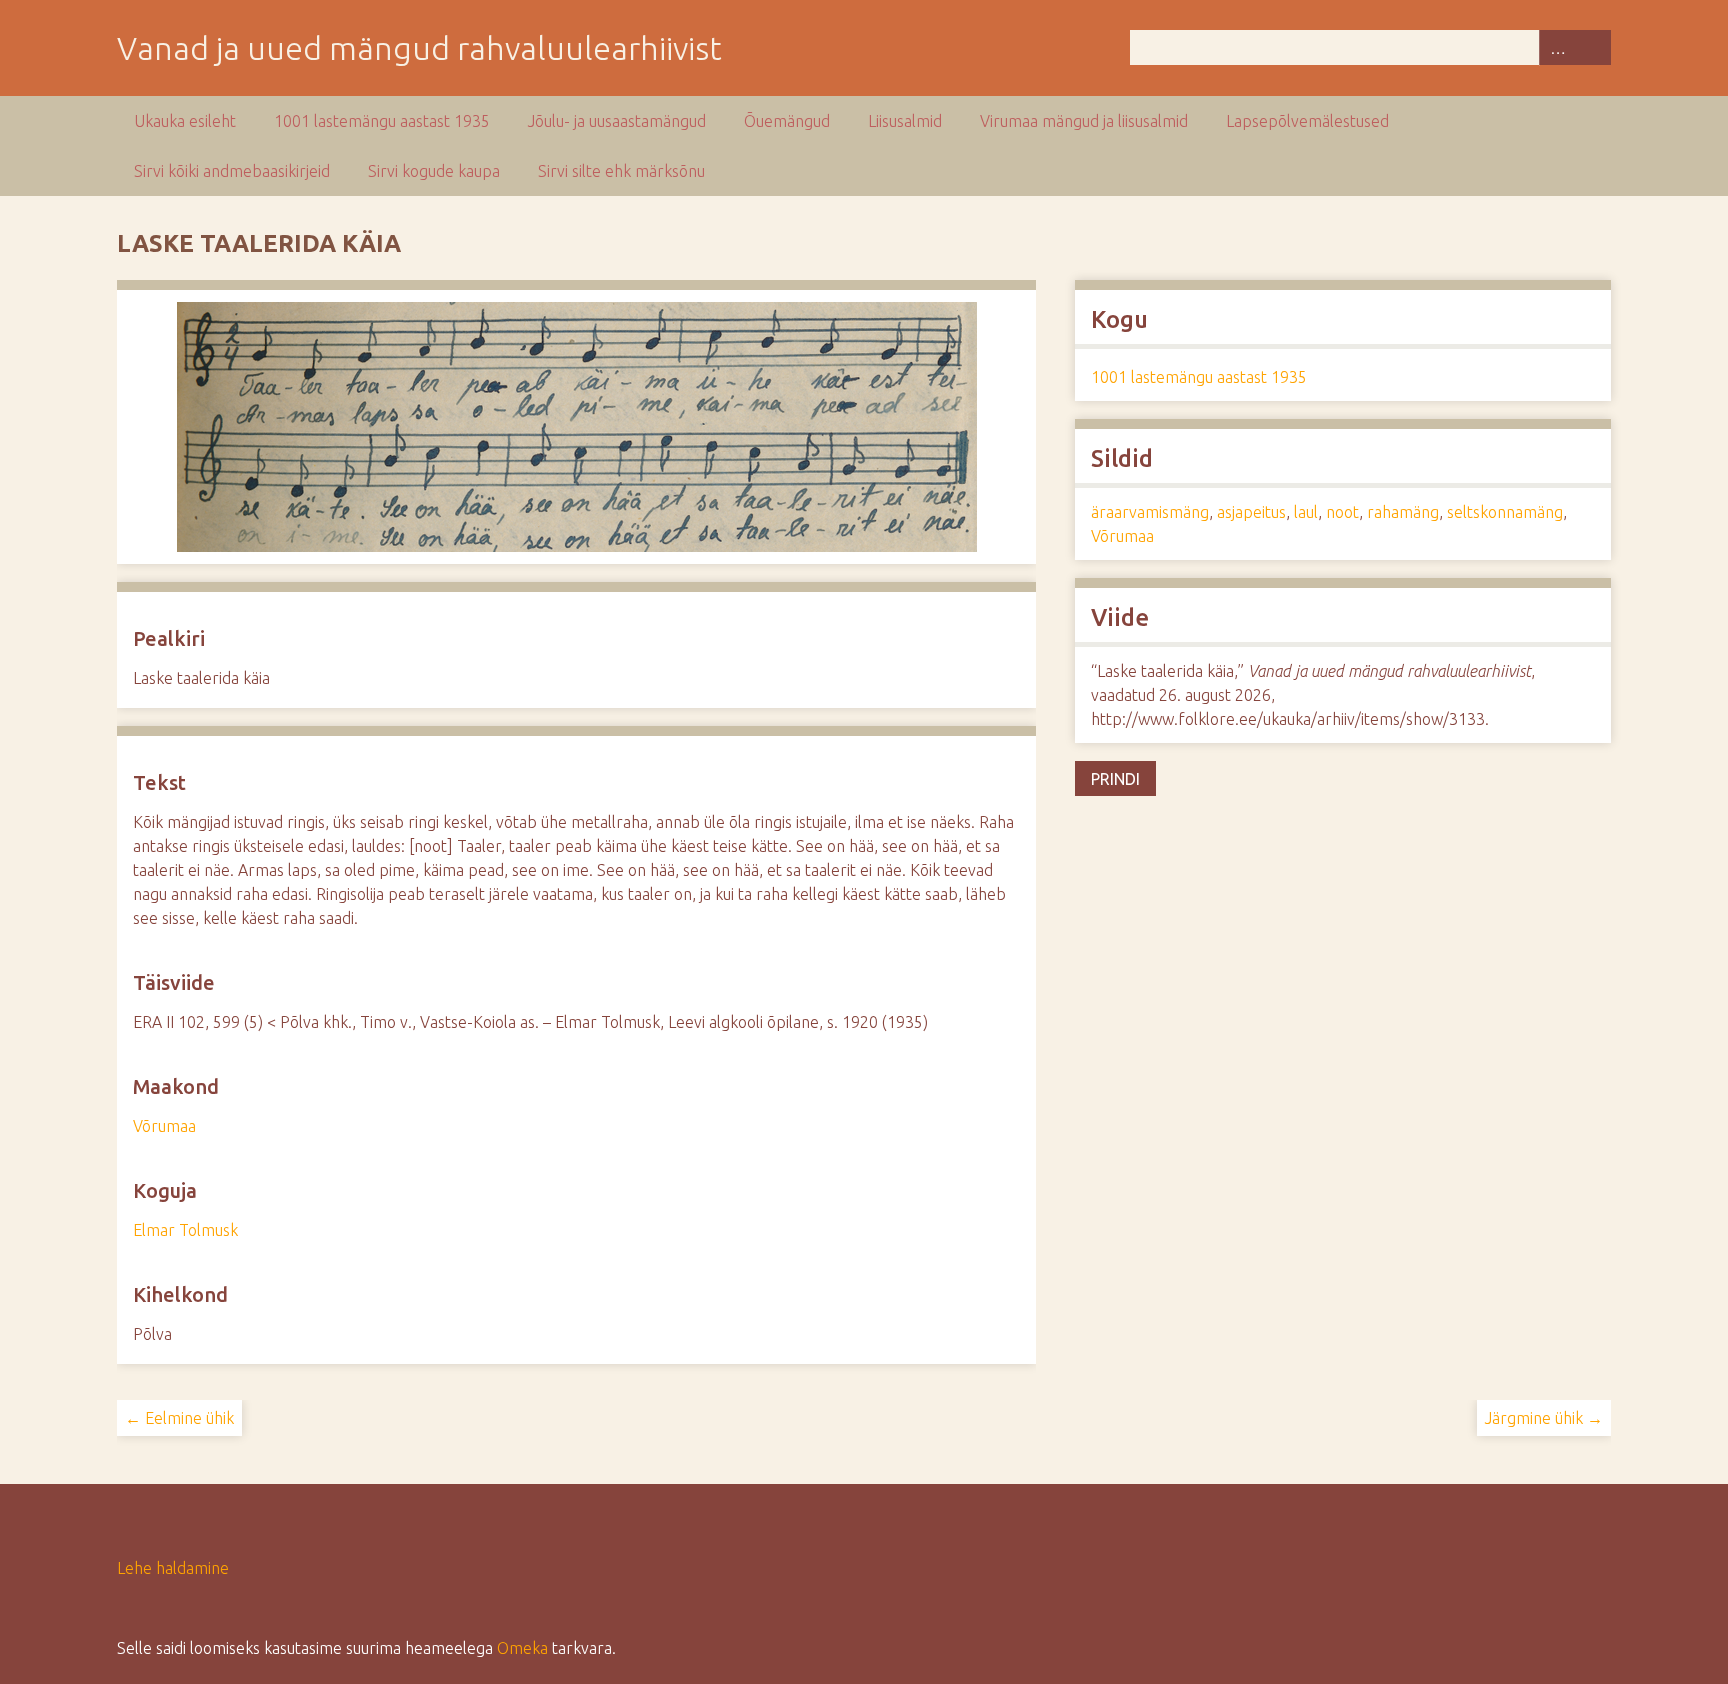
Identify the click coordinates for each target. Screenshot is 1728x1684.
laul (1306, 512)
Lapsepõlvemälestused (1307, 121)
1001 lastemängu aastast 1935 (382, 121)
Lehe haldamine (173, 1568)
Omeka (522, 1648)
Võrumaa (164, 1126)
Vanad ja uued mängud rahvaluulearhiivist (419, 48)
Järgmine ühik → (1544, 1418)
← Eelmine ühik (179, 1418)
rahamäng (1403, 512)
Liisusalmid (905, 121)
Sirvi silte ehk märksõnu (621, 171)
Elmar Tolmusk (185, 1230)
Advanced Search (1557, 47)
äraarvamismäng (1150, 512)
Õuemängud (787, 121)
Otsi (1593, 47)
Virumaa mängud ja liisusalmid (1084, 121)
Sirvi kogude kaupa (434, 171)
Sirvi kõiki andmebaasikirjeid (232, 171)
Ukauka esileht (185, 121)
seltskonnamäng (1505, 512)
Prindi (1115, 779)
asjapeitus (1251, 512)
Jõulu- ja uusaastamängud (617, 121)
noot (1342, 512)
